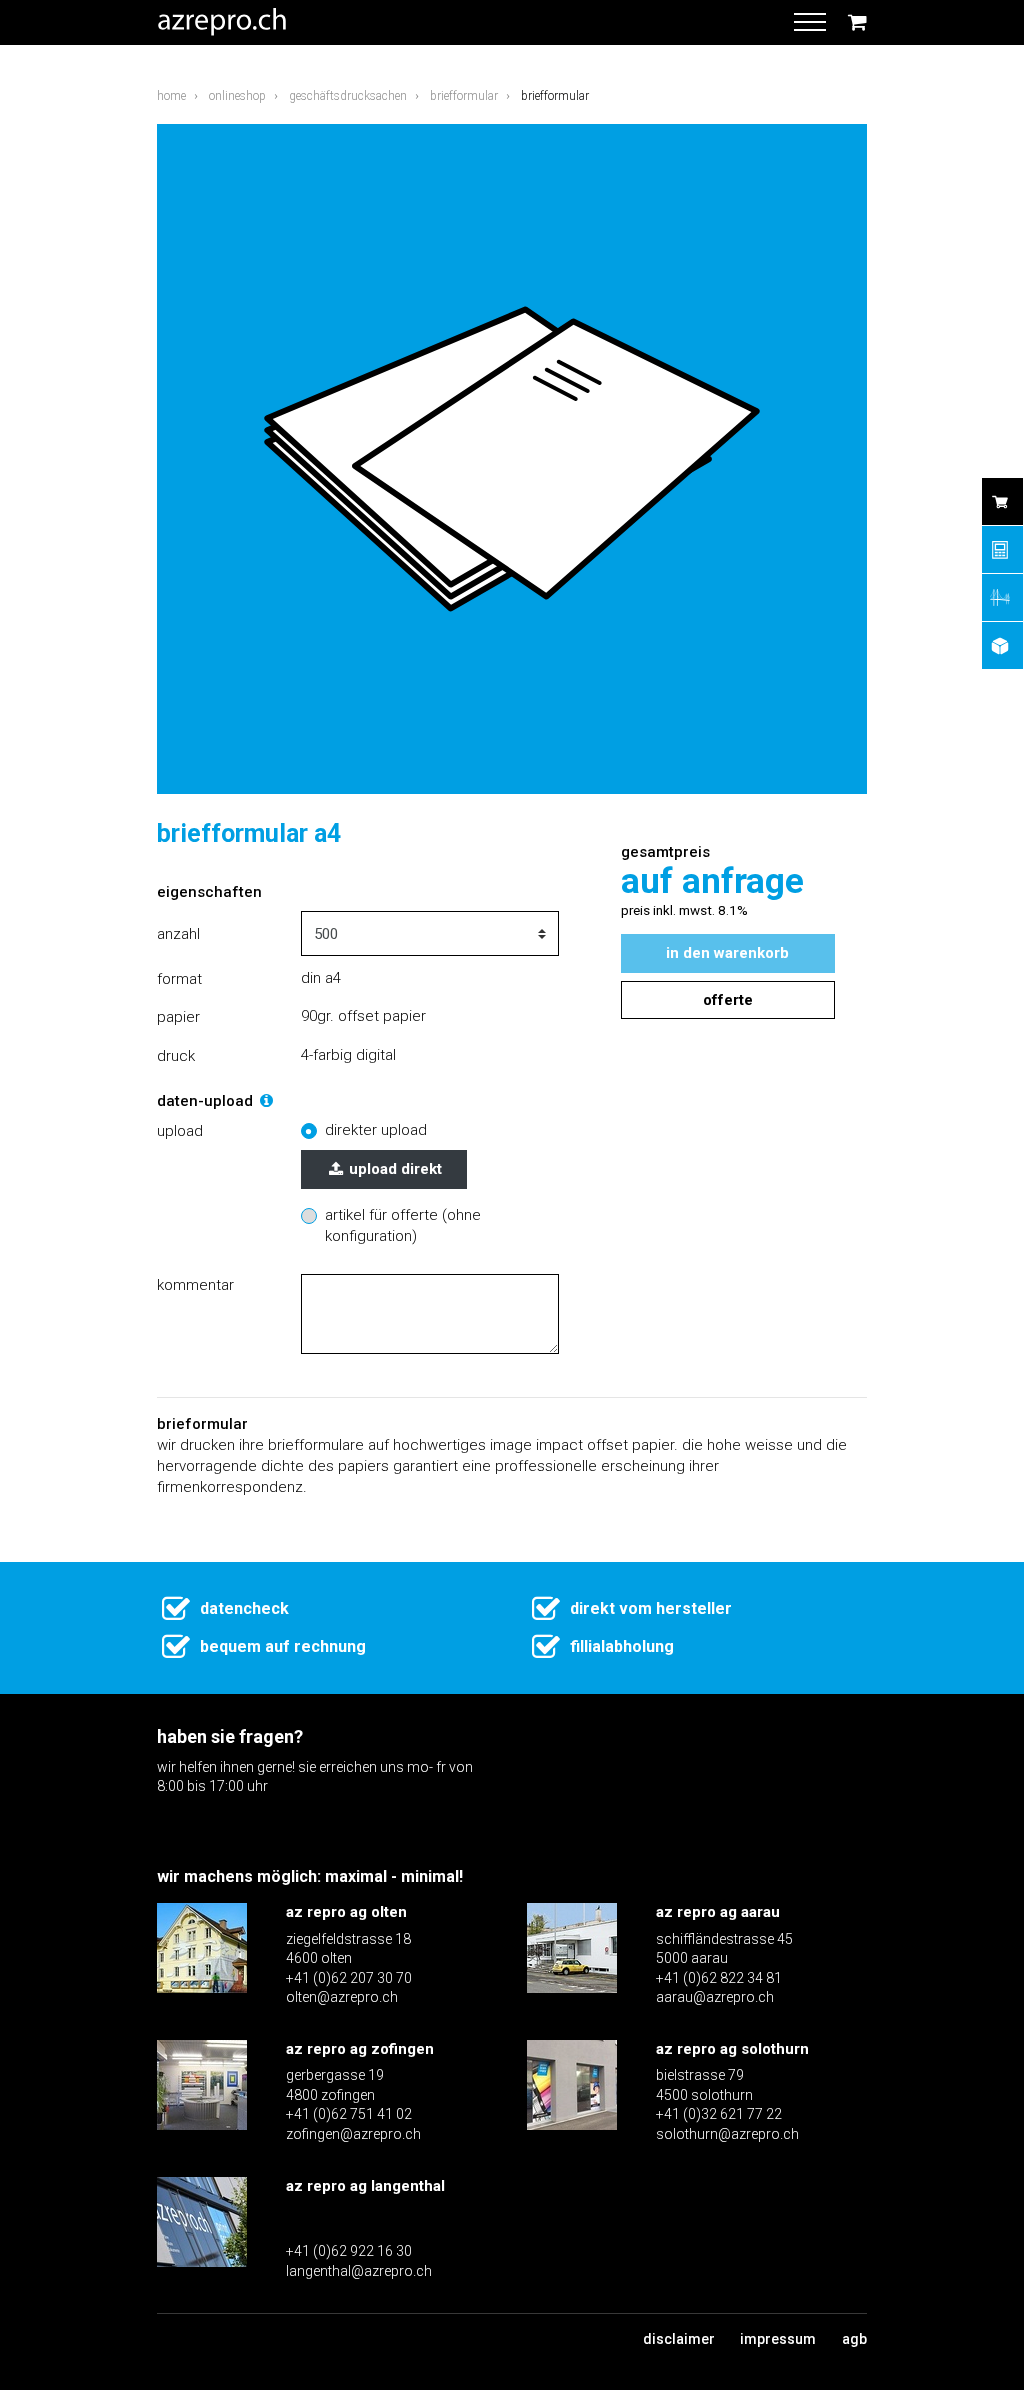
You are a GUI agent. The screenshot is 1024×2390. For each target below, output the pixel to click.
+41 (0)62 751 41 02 (349, 2114)
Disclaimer (679, 2339)
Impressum (778, 2339)
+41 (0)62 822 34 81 (719, 1978)
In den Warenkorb (727, 953)
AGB (854, 2339)
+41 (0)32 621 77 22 (719, 2114)
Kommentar (195, 1285)
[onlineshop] (1002, 501)
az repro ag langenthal (365, 2186)
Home (171, 96)
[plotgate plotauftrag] (1002, 597)
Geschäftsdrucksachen (348, 96)
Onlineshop (237, 96)
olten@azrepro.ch (342, 1997)
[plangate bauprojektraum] (1002, 645)
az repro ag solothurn (732, 2049)
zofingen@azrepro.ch (353, 2134)
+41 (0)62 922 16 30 (349, 2251)
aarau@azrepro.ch (715, 1997)
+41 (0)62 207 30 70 (349, 1978)
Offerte (728, 1000)
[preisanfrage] (1002, 549)
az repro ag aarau (718, 1912)
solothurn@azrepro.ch (727, 2134)
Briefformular (464, 96)
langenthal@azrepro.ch (359, 2271)
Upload (180, 1131)
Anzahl (178, 934)
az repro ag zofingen (360, 2049)
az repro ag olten (346, 1912)
